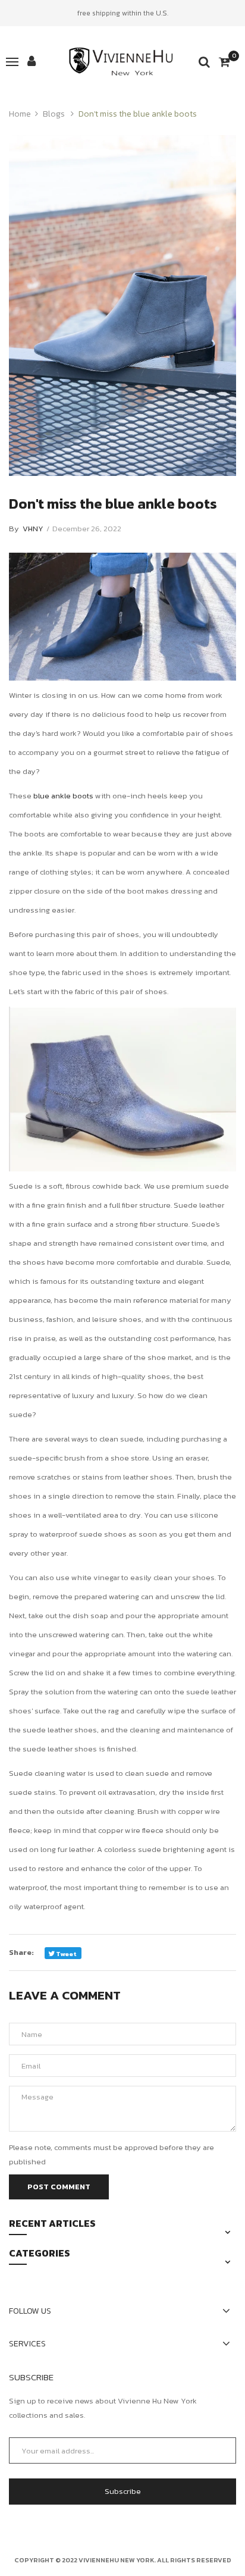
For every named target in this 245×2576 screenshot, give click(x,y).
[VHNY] (122, 62)
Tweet (66, 1954)
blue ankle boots (63, 796)
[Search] (204, 62)
